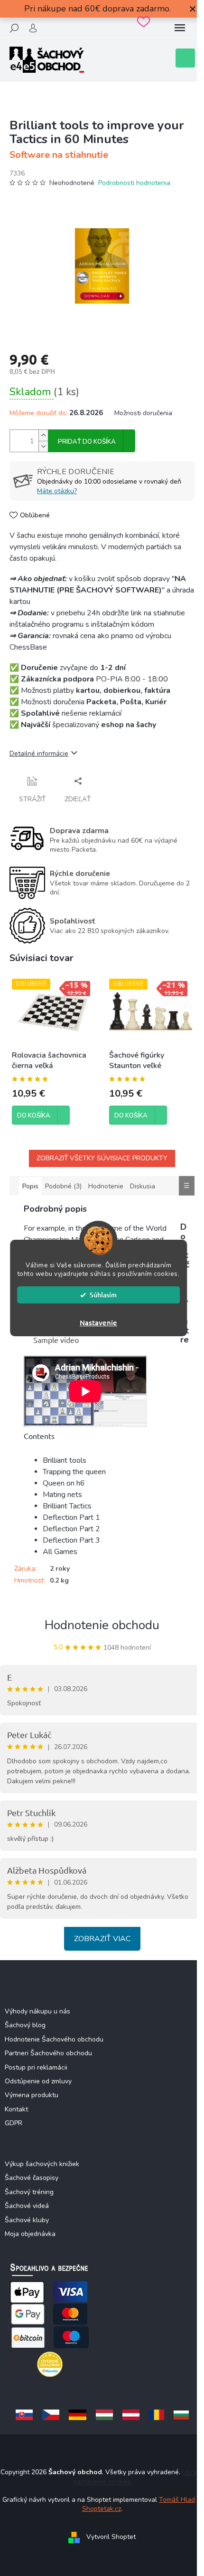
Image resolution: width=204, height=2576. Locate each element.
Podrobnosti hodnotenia (134, 183)
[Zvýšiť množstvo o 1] (43, 435)
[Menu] (180, 28)
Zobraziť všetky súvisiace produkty (102, 1158)
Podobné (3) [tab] (63, 1186)
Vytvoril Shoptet (111, 2537)
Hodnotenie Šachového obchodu (54, 2039)
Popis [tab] (30, 1186)
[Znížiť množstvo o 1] (43, 446)
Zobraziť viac (102, 1939)
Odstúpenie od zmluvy (38, 2081)
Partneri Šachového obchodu (48, 2053)
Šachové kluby (27, 2220)
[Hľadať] (14, 28)
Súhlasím (103, 1295)
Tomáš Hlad (177, 2500)
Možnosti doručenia (143, 413)
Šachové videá (27, 2206)
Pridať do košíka (87, 442)
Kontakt (16, 2109)
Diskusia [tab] (143, 1186)
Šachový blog (25, 2025)
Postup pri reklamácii (36, 2067)
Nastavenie (98, 1322)
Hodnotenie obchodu (102, 1625)
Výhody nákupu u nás (37, 2011)
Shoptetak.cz (102, 2509)
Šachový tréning (29, 2192)
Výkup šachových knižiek (42, 2164)
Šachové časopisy (32, 2178)
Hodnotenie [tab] (106, 1186)
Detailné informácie (39, 753)
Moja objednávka (30, 2234)
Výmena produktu (32, 2095)
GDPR (14, 2123)
